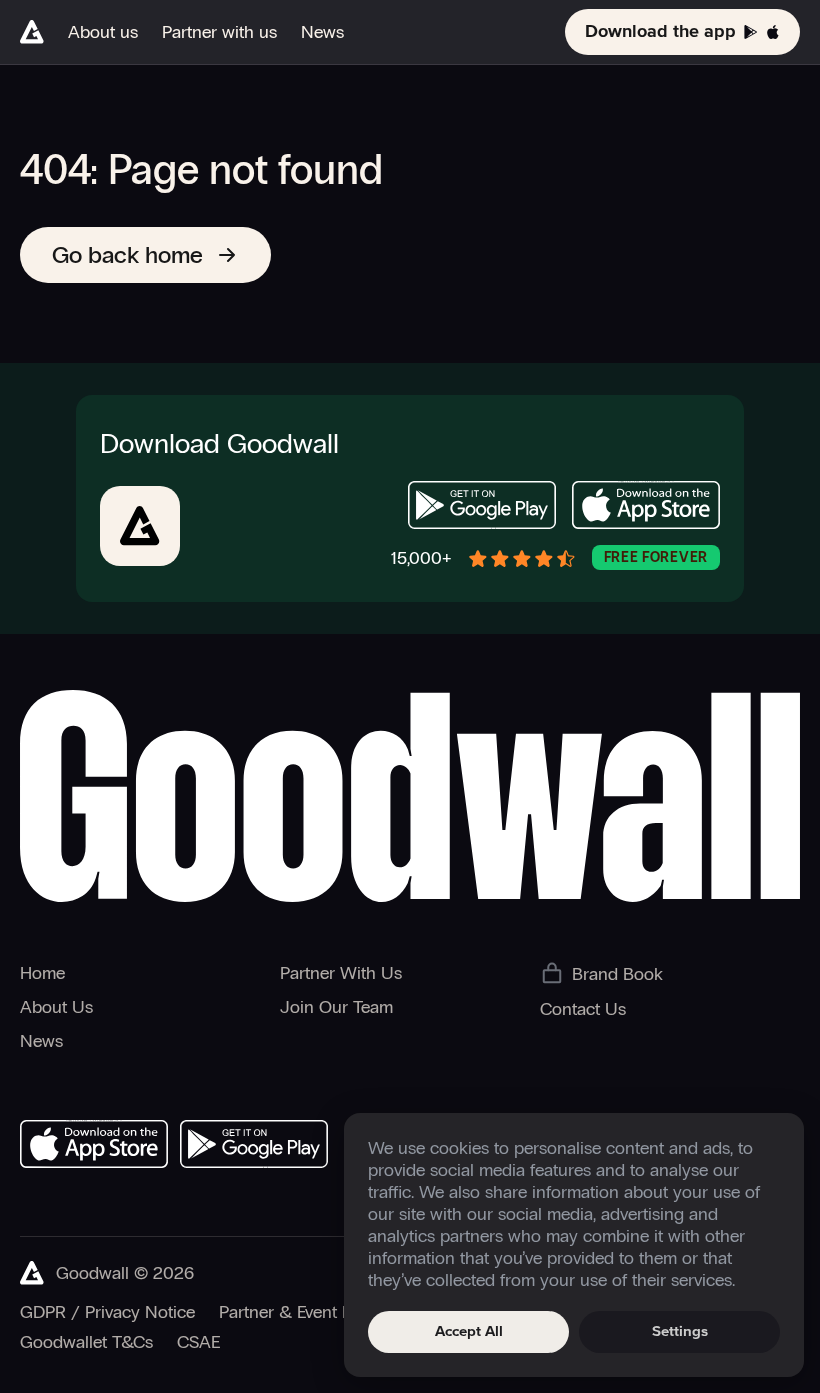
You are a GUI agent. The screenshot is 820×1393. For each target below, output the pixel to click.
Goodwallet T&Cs (86, 1342)
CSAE (198, 1342)
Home (42, 973)
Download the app (660, 32)
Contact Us (583, 1009)
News (322, 32)
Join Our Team (336, 1007)
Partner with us (219, 32)
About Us (56, 1007)
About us (103, 32)
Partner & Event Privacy (308, 1312)
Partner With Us (341, 973)
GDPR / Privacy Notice (107, 1312)
